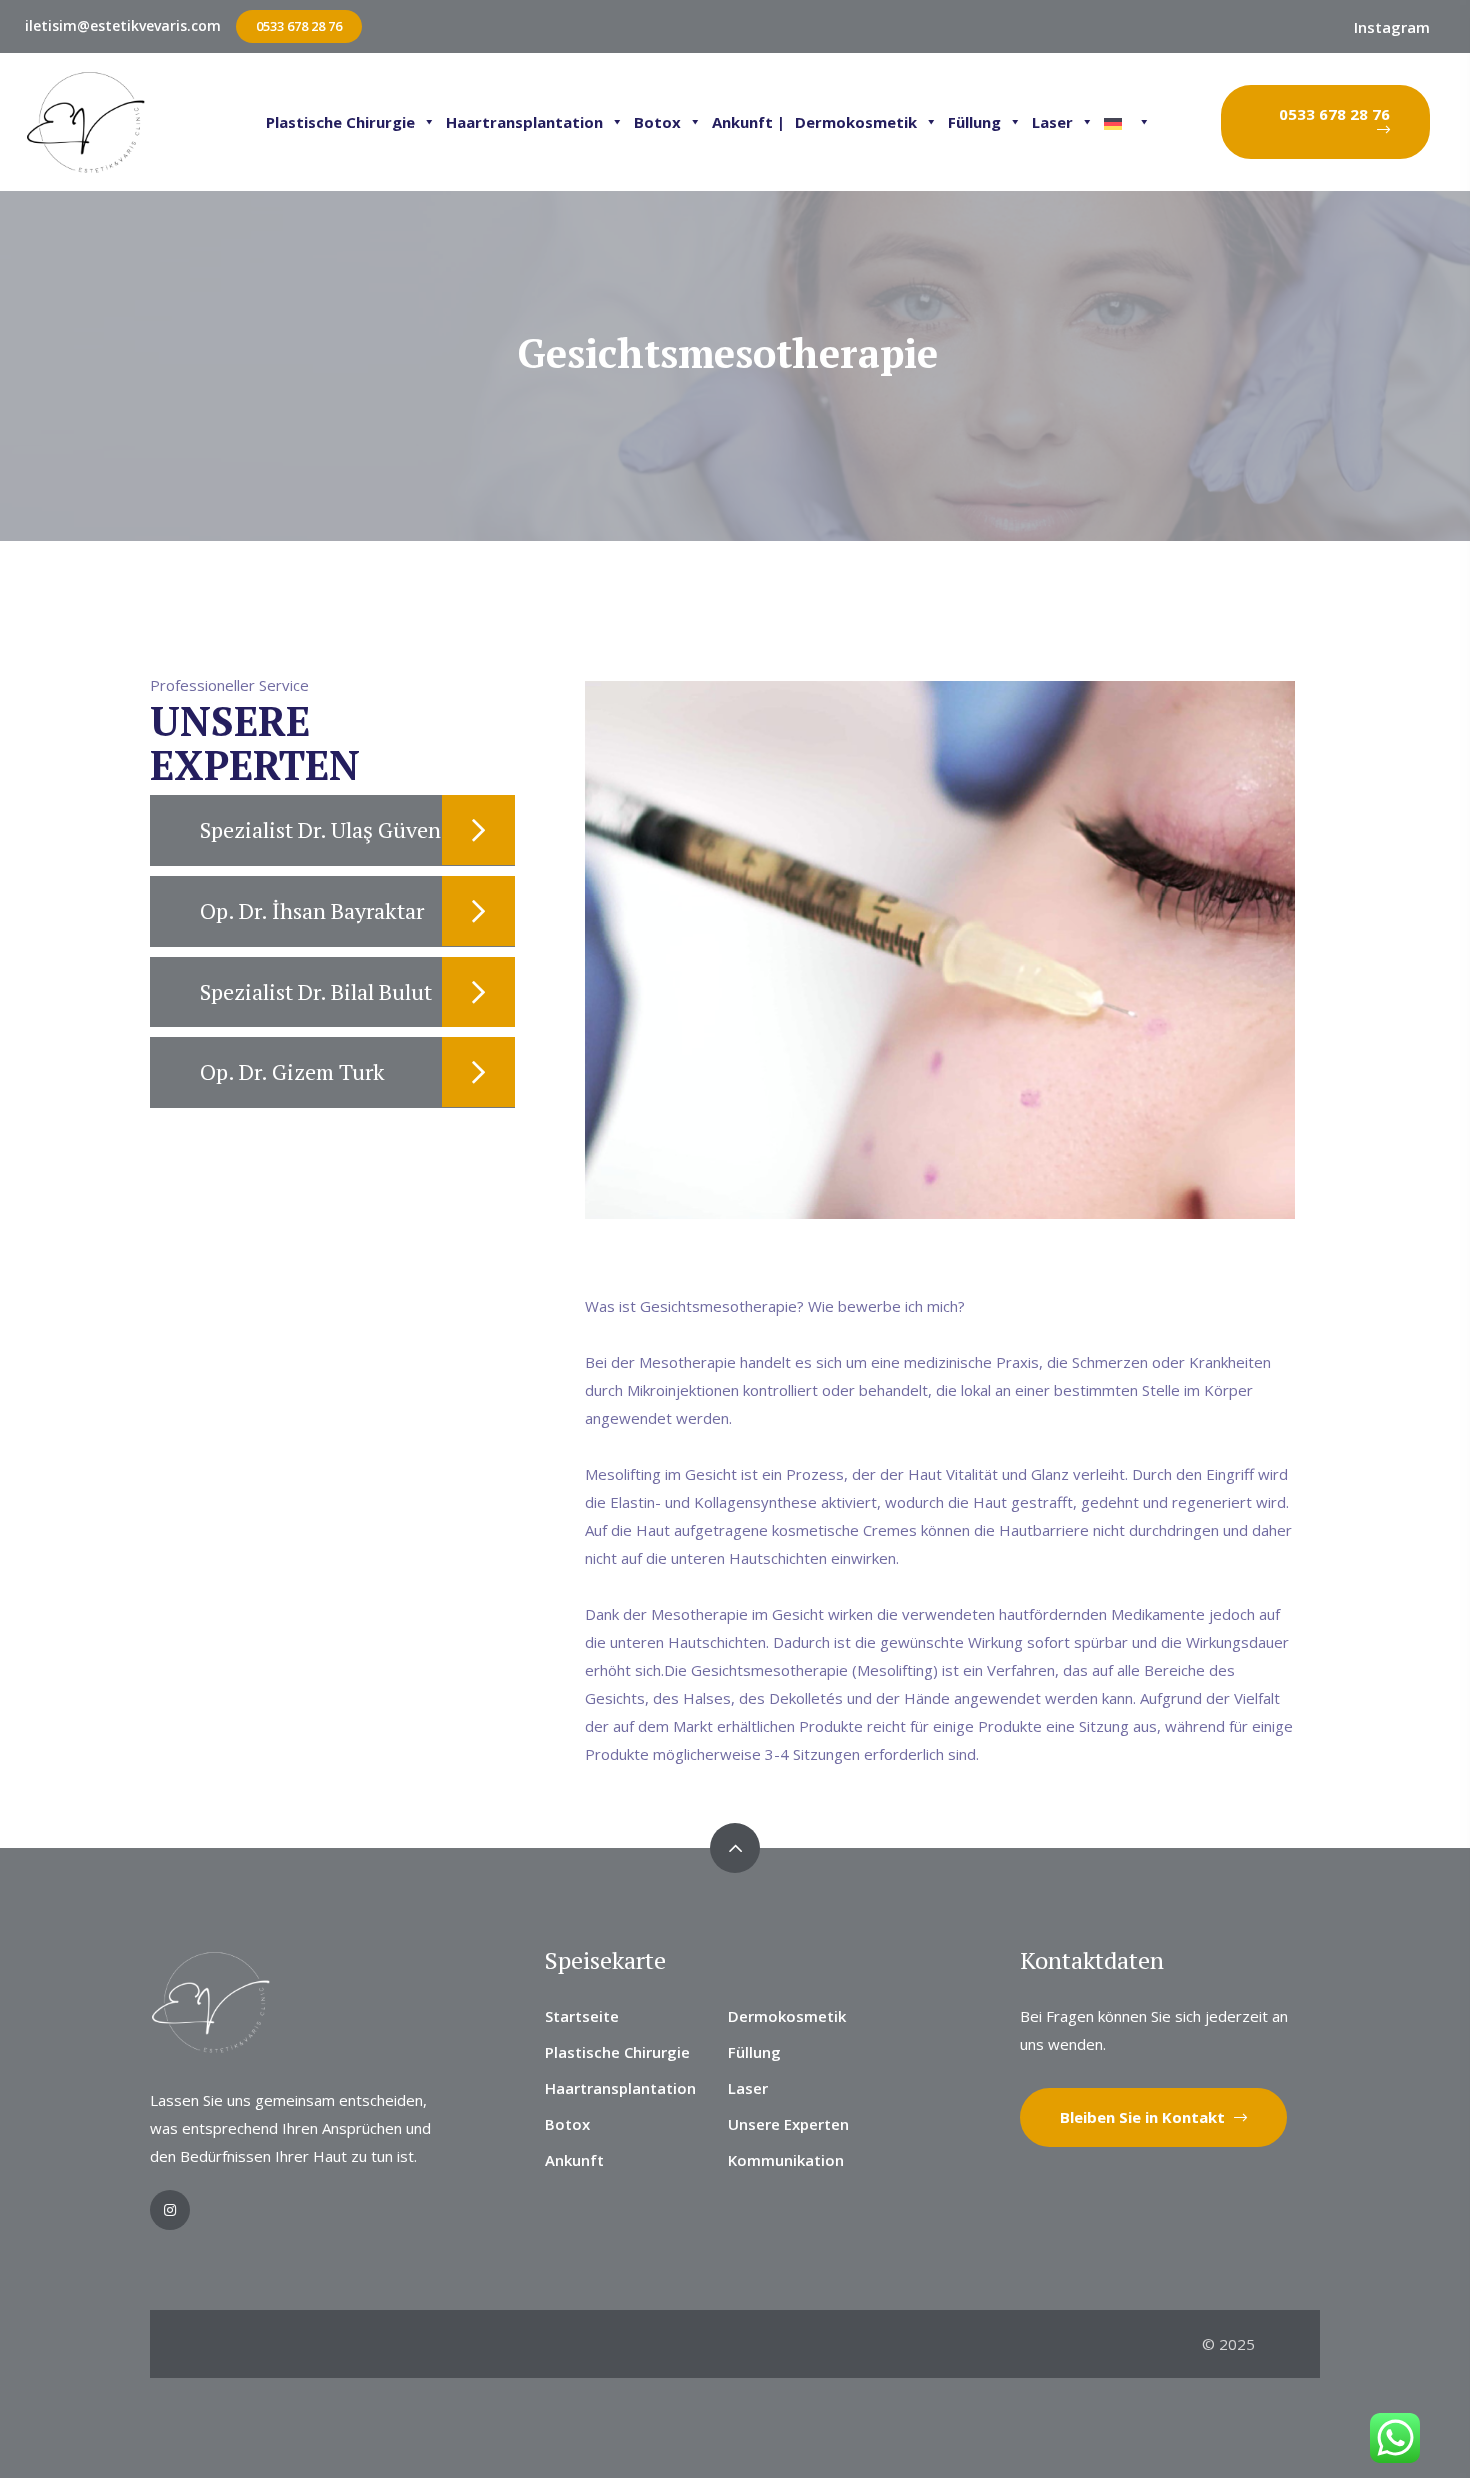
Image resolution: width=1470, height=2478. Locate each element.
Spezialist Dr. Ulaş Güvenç (325, 829)
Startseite (582, 2016)
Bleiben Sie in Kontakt (1144, 2117)
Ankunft (574, 2160)
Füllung (974, 122)
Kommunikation (786, 2160)
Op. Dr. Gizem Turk (292, 1071)
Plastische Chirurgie (340, 122)
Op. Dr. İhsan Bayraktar (312, 910)
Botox (657, 122)
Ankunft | (748, 122)
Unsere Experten (788, 2124)
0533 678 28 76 (299, 26)
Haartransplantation (524, 122)
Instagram (1392, 27)
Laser (1052, 122)
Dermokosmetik (856, 122)
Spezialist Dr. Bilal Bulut (316, 991)
